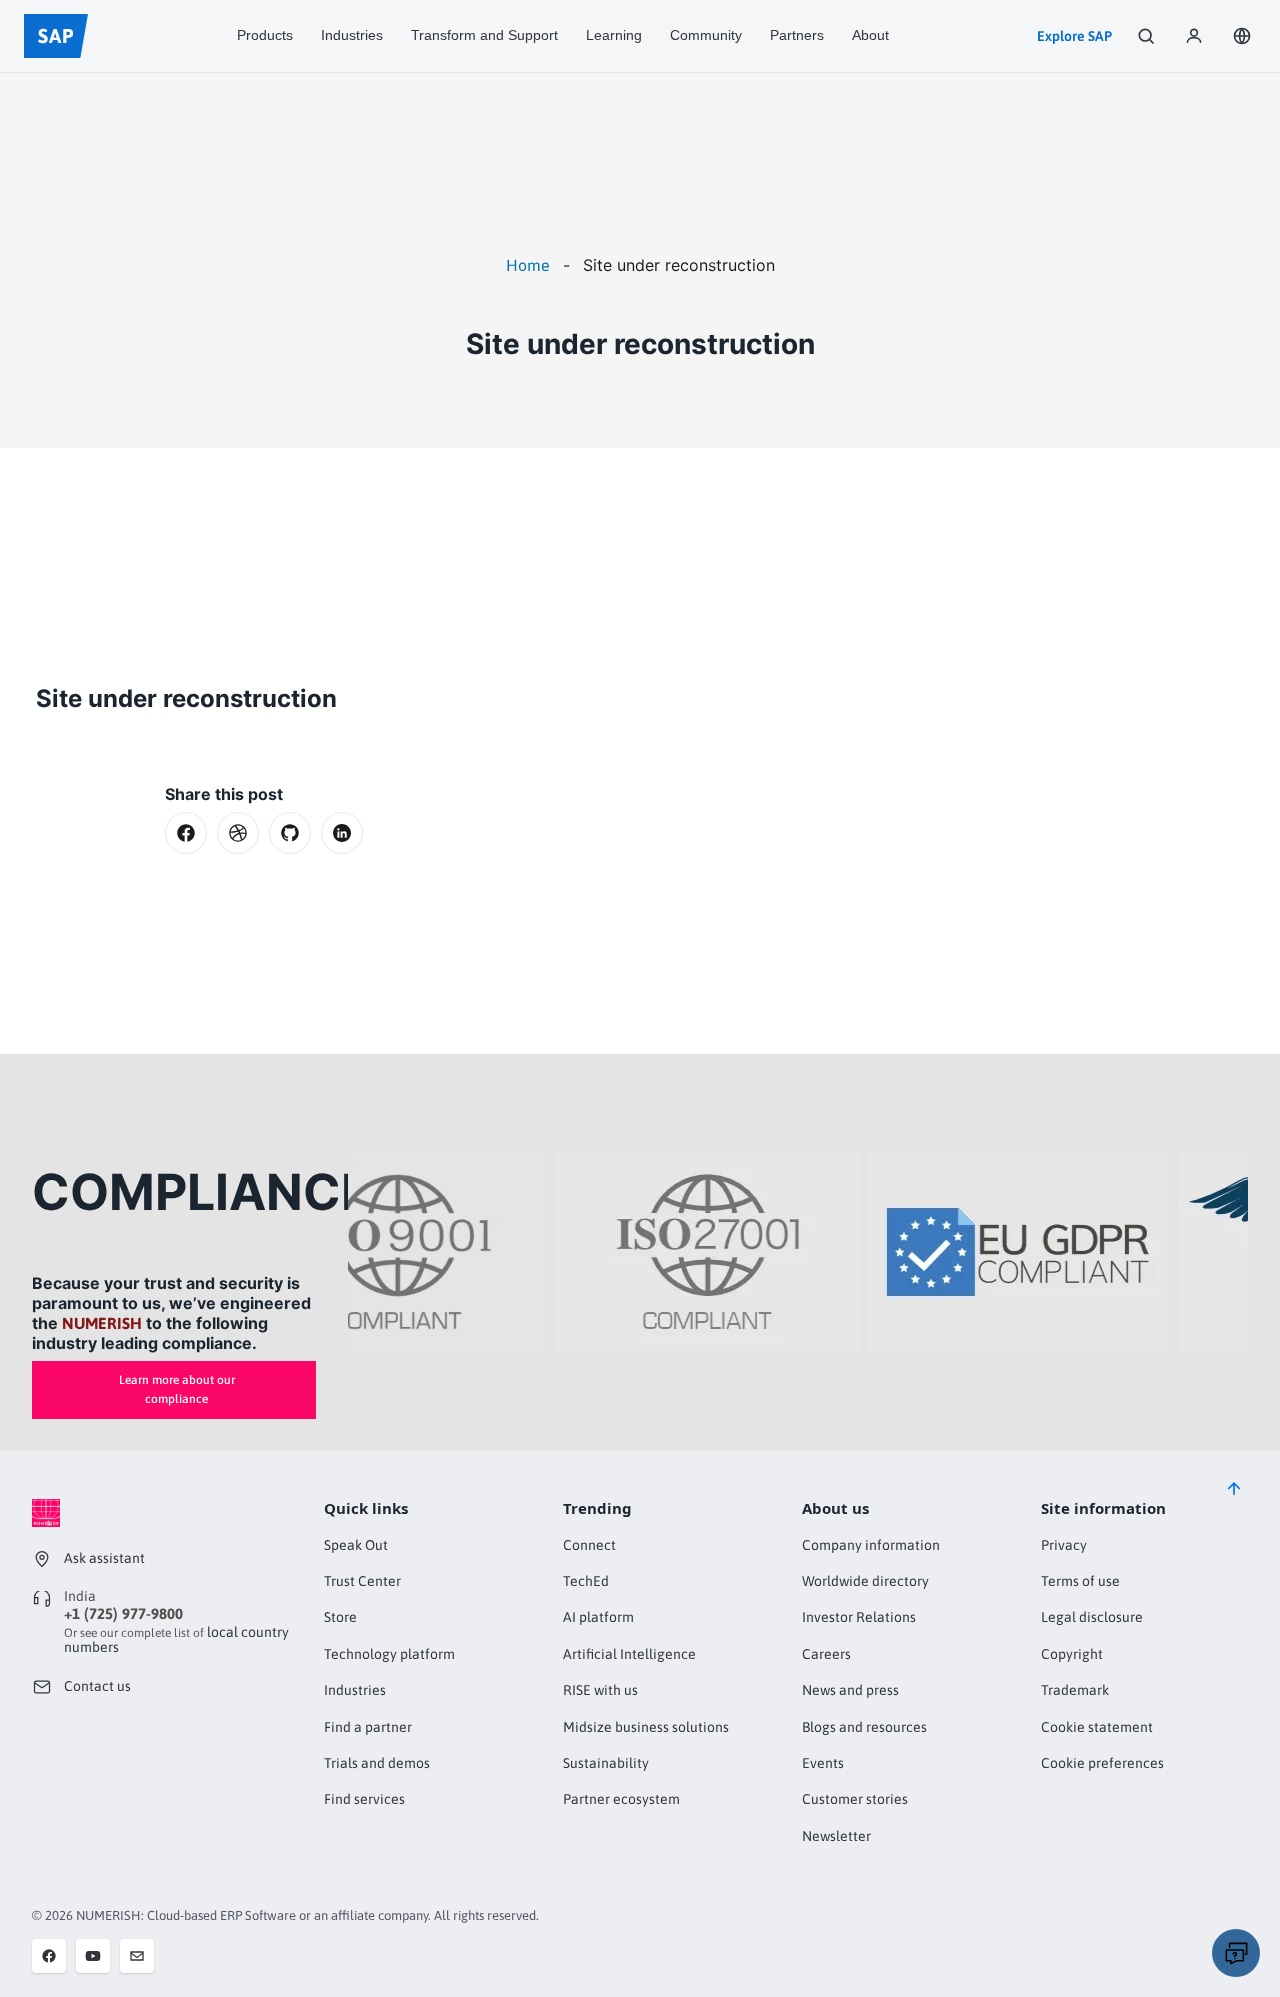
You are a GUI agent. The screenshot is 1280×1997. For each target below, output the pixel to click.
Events (823, 1763)
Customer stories (855, 1799)
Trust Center (362, 1581)
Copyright (1072, 1654)
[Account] (1194, 36)
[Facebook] (49, 1956)
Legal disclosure (1092, 1617)
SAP (56, 35)
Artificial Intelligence (629, 1654)
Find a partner (368, 1727)
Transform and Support (484, 35)
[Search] (1146, 36)
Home (528, 265)
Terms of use (1080, 1581)
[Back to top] (1234, 1489)
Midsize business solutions (646, 1727)
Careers (826, 1654)
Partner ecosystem (621, 1799)
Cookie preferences (1102, 1763)
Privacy (1064, 1545)
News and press (850, 1690)
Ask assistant (104, 1558)
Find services (364, 1799)
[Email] (137, 1956)
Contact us (97, 1686)
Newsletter (836, 1836)
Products (265, 35)
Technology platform (389, 1654)
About (870, 35)
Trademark (1075, 1690)
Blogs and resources (864, 1727)
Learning (614, 35)
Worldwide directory (865, 1581)
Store (340, 1617)
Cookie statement (1097, 1727)
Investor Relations (859, 1617)
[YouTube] (93, 1956)
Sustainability (606, 1763)
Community (706, 35)
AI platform (598, 1617)
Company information (871, 1545)
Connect (589, 1545)
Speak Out (356, 1545)
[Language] (1242, 36)
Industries (352, 35)
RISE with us (600, 1690)
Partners (797, 35)
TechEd (586, 1581)
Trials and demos (377, 1763)
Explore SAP (1074, 36)
